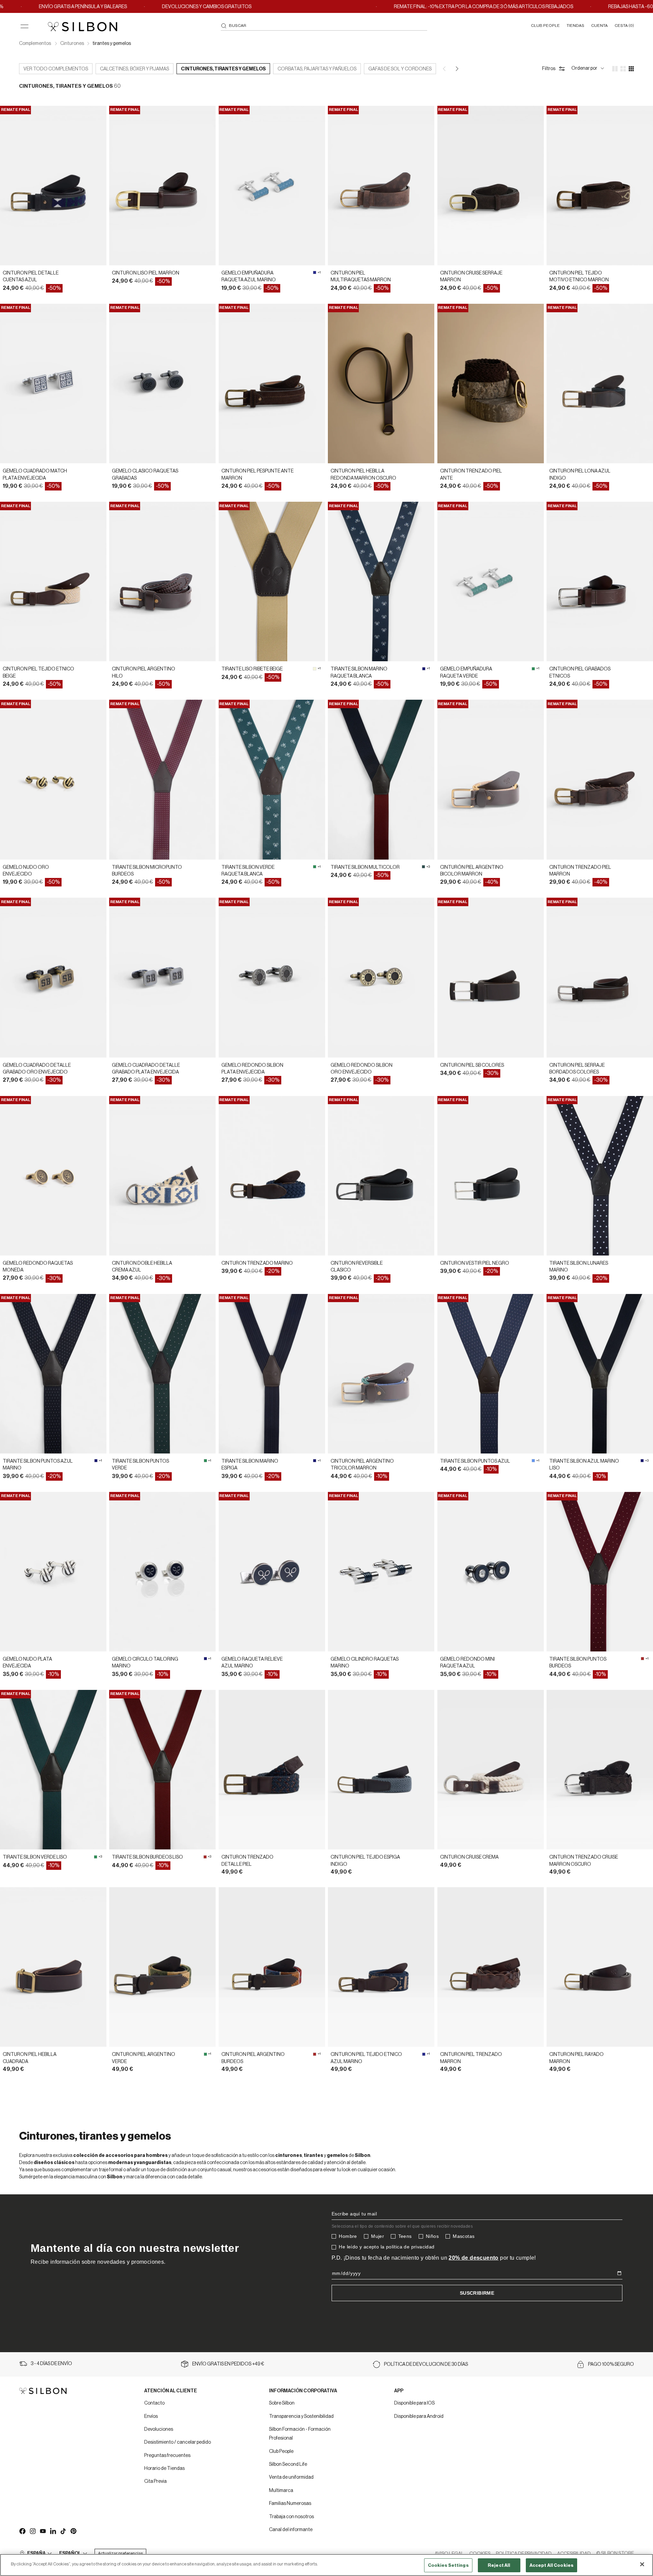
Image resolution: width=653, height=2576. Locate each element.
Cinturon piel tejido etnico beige (38, 672)
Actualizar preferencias (120, 2553)
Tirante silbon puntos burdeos (578, 1663)
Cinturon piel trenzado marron (471, 2058)
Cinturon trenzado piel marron (580, 871)
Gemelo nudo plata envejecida (27, 1663)
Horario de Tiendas (164, 2469)
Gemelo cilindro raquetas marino (365, 1663)
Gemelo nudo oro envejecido (26, 871)
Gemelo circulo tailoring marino (145, 1663)
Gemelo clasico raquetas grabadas (145, 475)
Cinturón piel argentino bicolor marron (472, 871)
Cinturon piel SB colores (472, 1065)
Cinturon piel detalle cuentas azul (31, 277)
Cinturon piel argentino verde (144, 2058)
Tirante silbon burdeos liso (147, 1857)
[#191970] (424, 669)
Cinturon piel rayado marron (576, 2058)
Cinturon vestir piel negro (475, 1263)
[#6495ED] (533, 1461)
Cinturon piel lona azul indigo (580, 475)
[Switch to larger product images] (615, 69)
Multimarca (281, 2491)
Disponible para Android (419, 2416)
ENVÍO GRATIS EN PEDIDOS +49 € (228, 2364)
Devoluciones (159, 2429)
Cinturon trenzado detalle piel (247, 1861)
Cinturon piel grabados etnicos (580, 672)
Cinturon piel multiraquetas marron (361, 277)
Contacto (154, 2403)
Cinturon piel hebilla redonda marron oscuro (363, 475)
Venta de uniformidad (291, 2477)
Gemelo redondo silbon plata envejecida (252, 1069)
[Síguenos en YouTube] (43, 2531)
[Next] (457, 69)
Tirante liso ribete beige (252, 669)
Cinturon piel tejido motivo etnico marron (579, 277)
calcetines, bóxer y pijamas (135, 69)
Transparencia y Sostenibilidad (301, 2416)
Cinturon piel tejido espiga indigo (365, 1861)
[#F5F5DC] (315, 669)
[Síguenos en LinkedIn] (53, 2531)
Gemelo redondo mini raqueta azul (467, 1663)
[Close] (642, 2564)
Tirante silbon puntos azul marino (38, 1465)
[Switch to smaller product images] (623, 69)
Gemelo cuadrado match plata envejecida (35, 475)
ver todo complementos (56, 69)
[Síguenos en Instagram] (32, 2531)
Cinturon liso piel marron (146, 273)
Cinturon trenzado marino (257, 1263)
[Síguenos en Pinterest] (73, 2531)
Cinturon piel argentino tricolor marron (362, 1465)
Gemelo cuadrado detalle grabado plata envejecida (146, 1069)
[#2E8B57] (533, 669)
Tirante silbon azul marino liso (584, 1465)
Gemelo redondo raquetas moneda (38, 1267)
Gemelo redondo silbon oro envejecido (362, 1069)
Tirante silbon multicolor (365, 867)
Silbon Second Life (288, 2464)
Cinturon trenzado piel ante (471, 475)
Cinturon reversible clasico (357, 1267)
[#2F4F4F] (423, 867)
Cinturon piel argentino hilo (144, 672)
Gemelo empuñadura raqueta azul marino (249, 277)
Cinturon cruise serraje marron (471, 277)
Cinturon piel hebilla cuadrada (30, 2058)
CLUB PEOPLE (545, 26)
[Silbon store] (82, 27)
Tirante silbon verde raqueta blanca (248, 871)
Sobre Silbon (282, 2403)
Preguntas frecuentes (167, 2456)
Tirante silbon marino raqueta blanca (359, 672)
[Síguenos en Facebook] (22, 2531)
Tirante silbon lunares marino (579, 1267)
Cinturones (72, 44)
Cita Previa (155, 2481)
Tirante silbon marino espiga (250, 1465)
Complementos (35, 44)
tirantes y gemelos (112, 44)
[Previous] (445, 69)
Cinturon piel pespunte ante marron (257, 475)
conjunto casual (214, 2170)
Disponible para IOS (414, 2403)
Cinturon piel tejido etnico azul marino (366, 2058)
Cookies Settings (448, 2565)
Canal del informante (291, 2530)
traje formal (111, 2170)
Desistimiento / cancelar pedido (178, 2442)
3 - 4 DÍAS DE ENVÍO (51, 2364)
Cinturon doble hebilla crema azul (142, 1267)
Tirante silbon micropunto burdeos (147, 871)
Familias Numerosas (290, 2504)
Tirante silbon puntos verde (140, 1465)
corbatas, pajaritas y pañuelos (317, 69)
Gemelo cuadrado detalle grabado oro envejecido (37, 1069)
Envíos (151, 2416)
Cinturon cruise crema (469, 1857)
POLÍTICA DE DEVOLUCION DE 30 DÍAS (426, 2364)
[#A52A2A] (642, 1659)
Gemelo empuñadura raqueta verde (466, 672)
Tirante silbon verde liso (35, 1857)
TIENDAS (575, 26)
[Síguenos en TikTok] (63, 2531)
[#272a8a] (315, 272)
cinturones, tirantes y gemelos (223, 69)
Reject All (499, 2565)
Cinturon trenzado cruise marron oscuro (584, 1861)
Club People (281, 2452)
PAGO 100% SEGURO (611, 2364)
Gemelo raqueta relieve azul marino (252, 1663)
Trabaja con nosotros (291, 2517)
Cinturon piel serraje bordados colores (577, 1069)
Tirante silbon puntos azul (475, 1461)
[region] (326, 2565)
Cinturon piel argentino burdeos (253, 2058)
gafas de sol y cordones (400, 69)
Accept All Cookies (551, 2565)
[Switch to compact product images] (631, 69)
